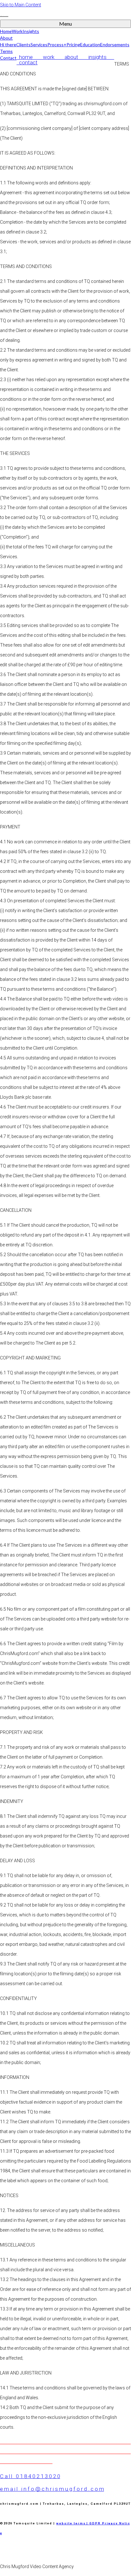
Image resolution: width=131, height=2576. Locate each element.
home (28, 57)
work (51, 57)
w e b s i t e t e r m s (71, 2523)
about (74, 57)
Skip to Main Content (21, 5)
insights (100, 57)
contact (27, 62)
